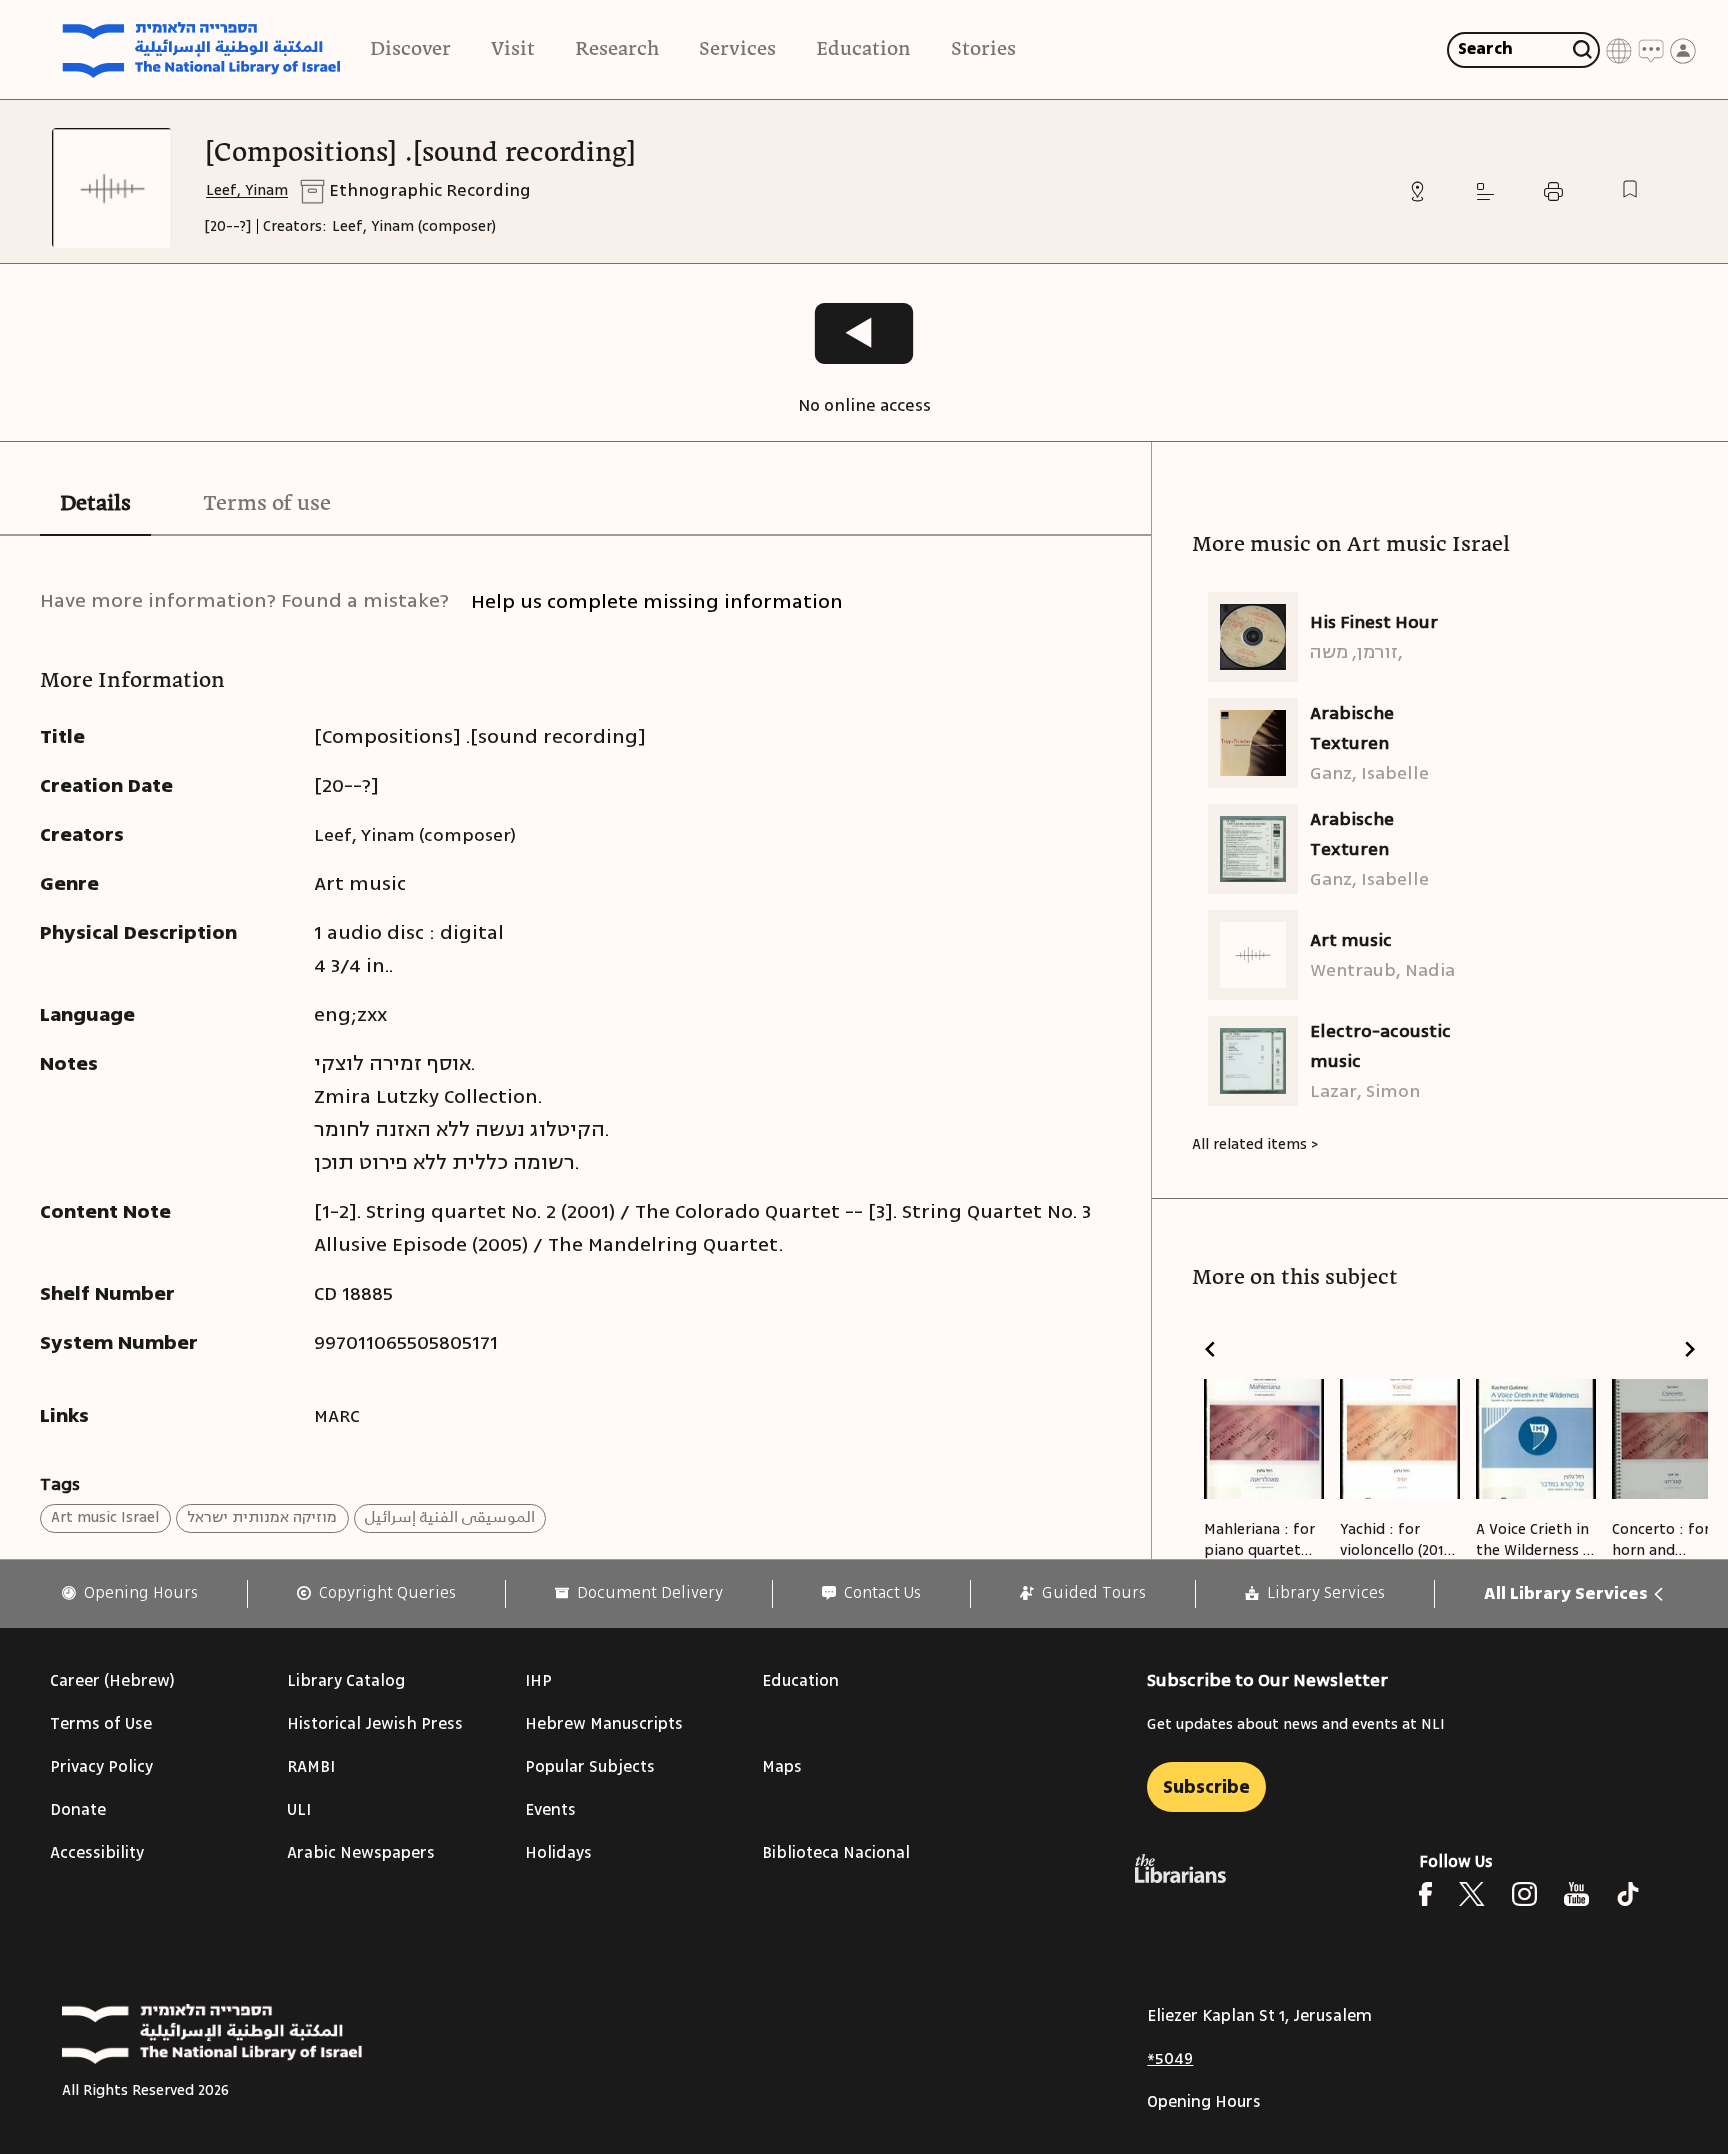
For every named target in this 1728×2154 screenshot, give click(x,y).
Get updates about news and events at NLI (1296, 1724)
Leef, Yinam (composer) (414, 226)
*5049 (1170, 2059)
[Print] (1553, 191)
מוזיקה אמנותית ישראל (262, 1517)
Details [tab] (95, 504)
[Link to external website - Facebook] (1425, 1894)
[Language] (1619, 49)
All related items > (1255, 1144)
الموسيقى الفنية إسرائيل (450, 1517)
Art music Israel (105, 1517)
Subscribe (1206, 1787)
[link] (130, 1593)
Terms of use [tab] (267, 504)
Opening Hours (1204, 2102)
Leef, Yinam (247, 190)
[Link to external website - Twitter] (1472, 1894)
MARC (337, 1416)
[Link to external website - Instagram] (1524, 1894)
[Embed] (1485, 191)
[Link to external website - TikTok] (1628, 1894)
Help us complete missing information (657, 601)
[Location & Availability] (1417, 191)
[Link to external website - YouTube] (1576, 1894)
